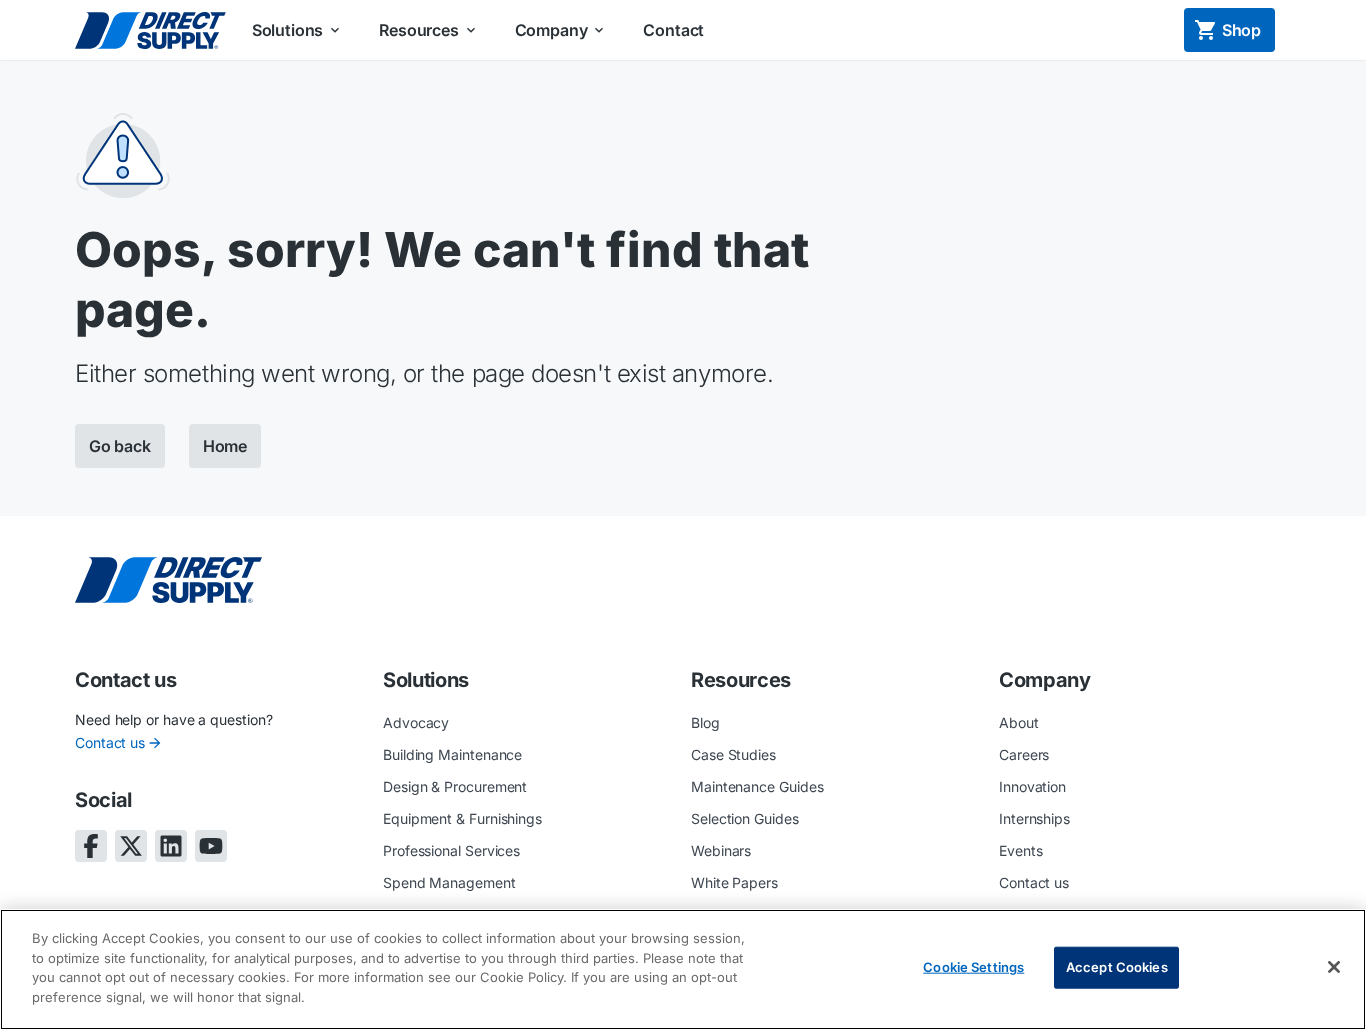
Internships (1034, 818)
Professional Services (451, 850)
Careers (1024, 754)
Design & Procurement (455, 786)
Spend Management (449, 882)
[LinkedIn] (171, 846)
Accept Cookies (1117, 967)
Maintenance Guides (757, 786)
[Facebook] (91, 846)
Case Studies (733, 754)
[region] (683, 969)
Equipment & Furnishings (462, 818)
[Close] (1334, 967)
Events (1021, 850)
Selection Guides (745, 818)
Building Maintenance (452, 754)
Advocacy (416, 722)
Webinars (721, 850)
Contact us (110, 742)
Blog (705, 722)
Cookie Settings (973, 967)
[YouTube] (211, 846)
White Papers (734, 882)
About (1019, 722)
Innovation (1032, 786)
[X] (131, 846)
